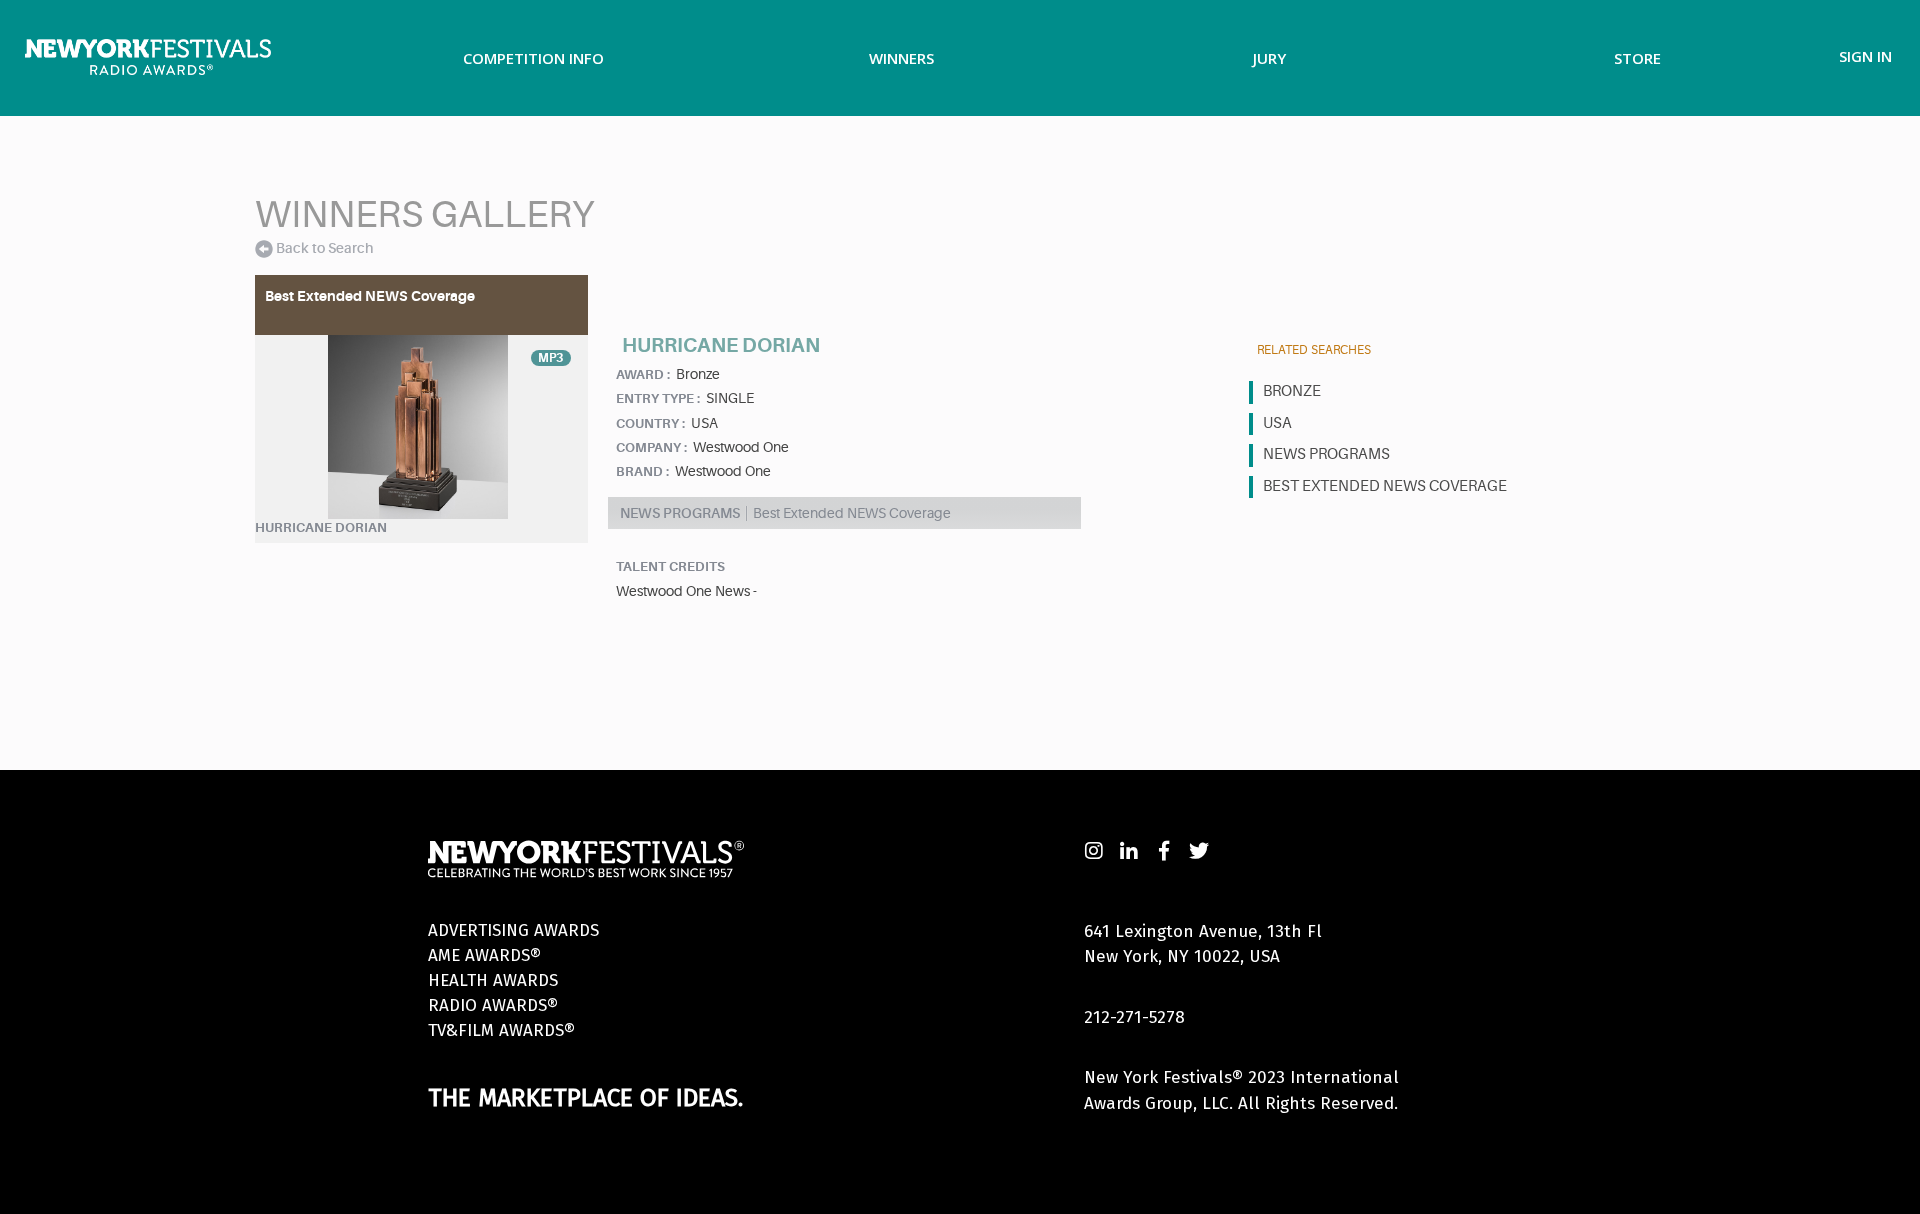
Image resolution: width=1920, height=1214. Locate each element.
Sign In (1865, 56)
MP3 (551, 358)
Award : (643, 374)
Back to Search (324, 248)
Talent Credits (670, 566)
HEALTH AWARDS (493, 980)
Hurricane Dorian (321, 527)
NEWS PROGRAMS (1326, 454)
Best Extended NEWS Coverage (1385, 486)
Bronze (1292, 391)
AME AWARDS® (484, 955)
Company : (651, 447)
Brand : (642, 471)
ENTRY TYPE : (658, 398)
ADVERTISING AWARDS (513, 930)
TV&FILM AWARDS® (501, 1030)
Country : (650, 423)
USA (1277, 423)
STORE (1637, 58)
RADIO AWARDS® (493, 1005)
